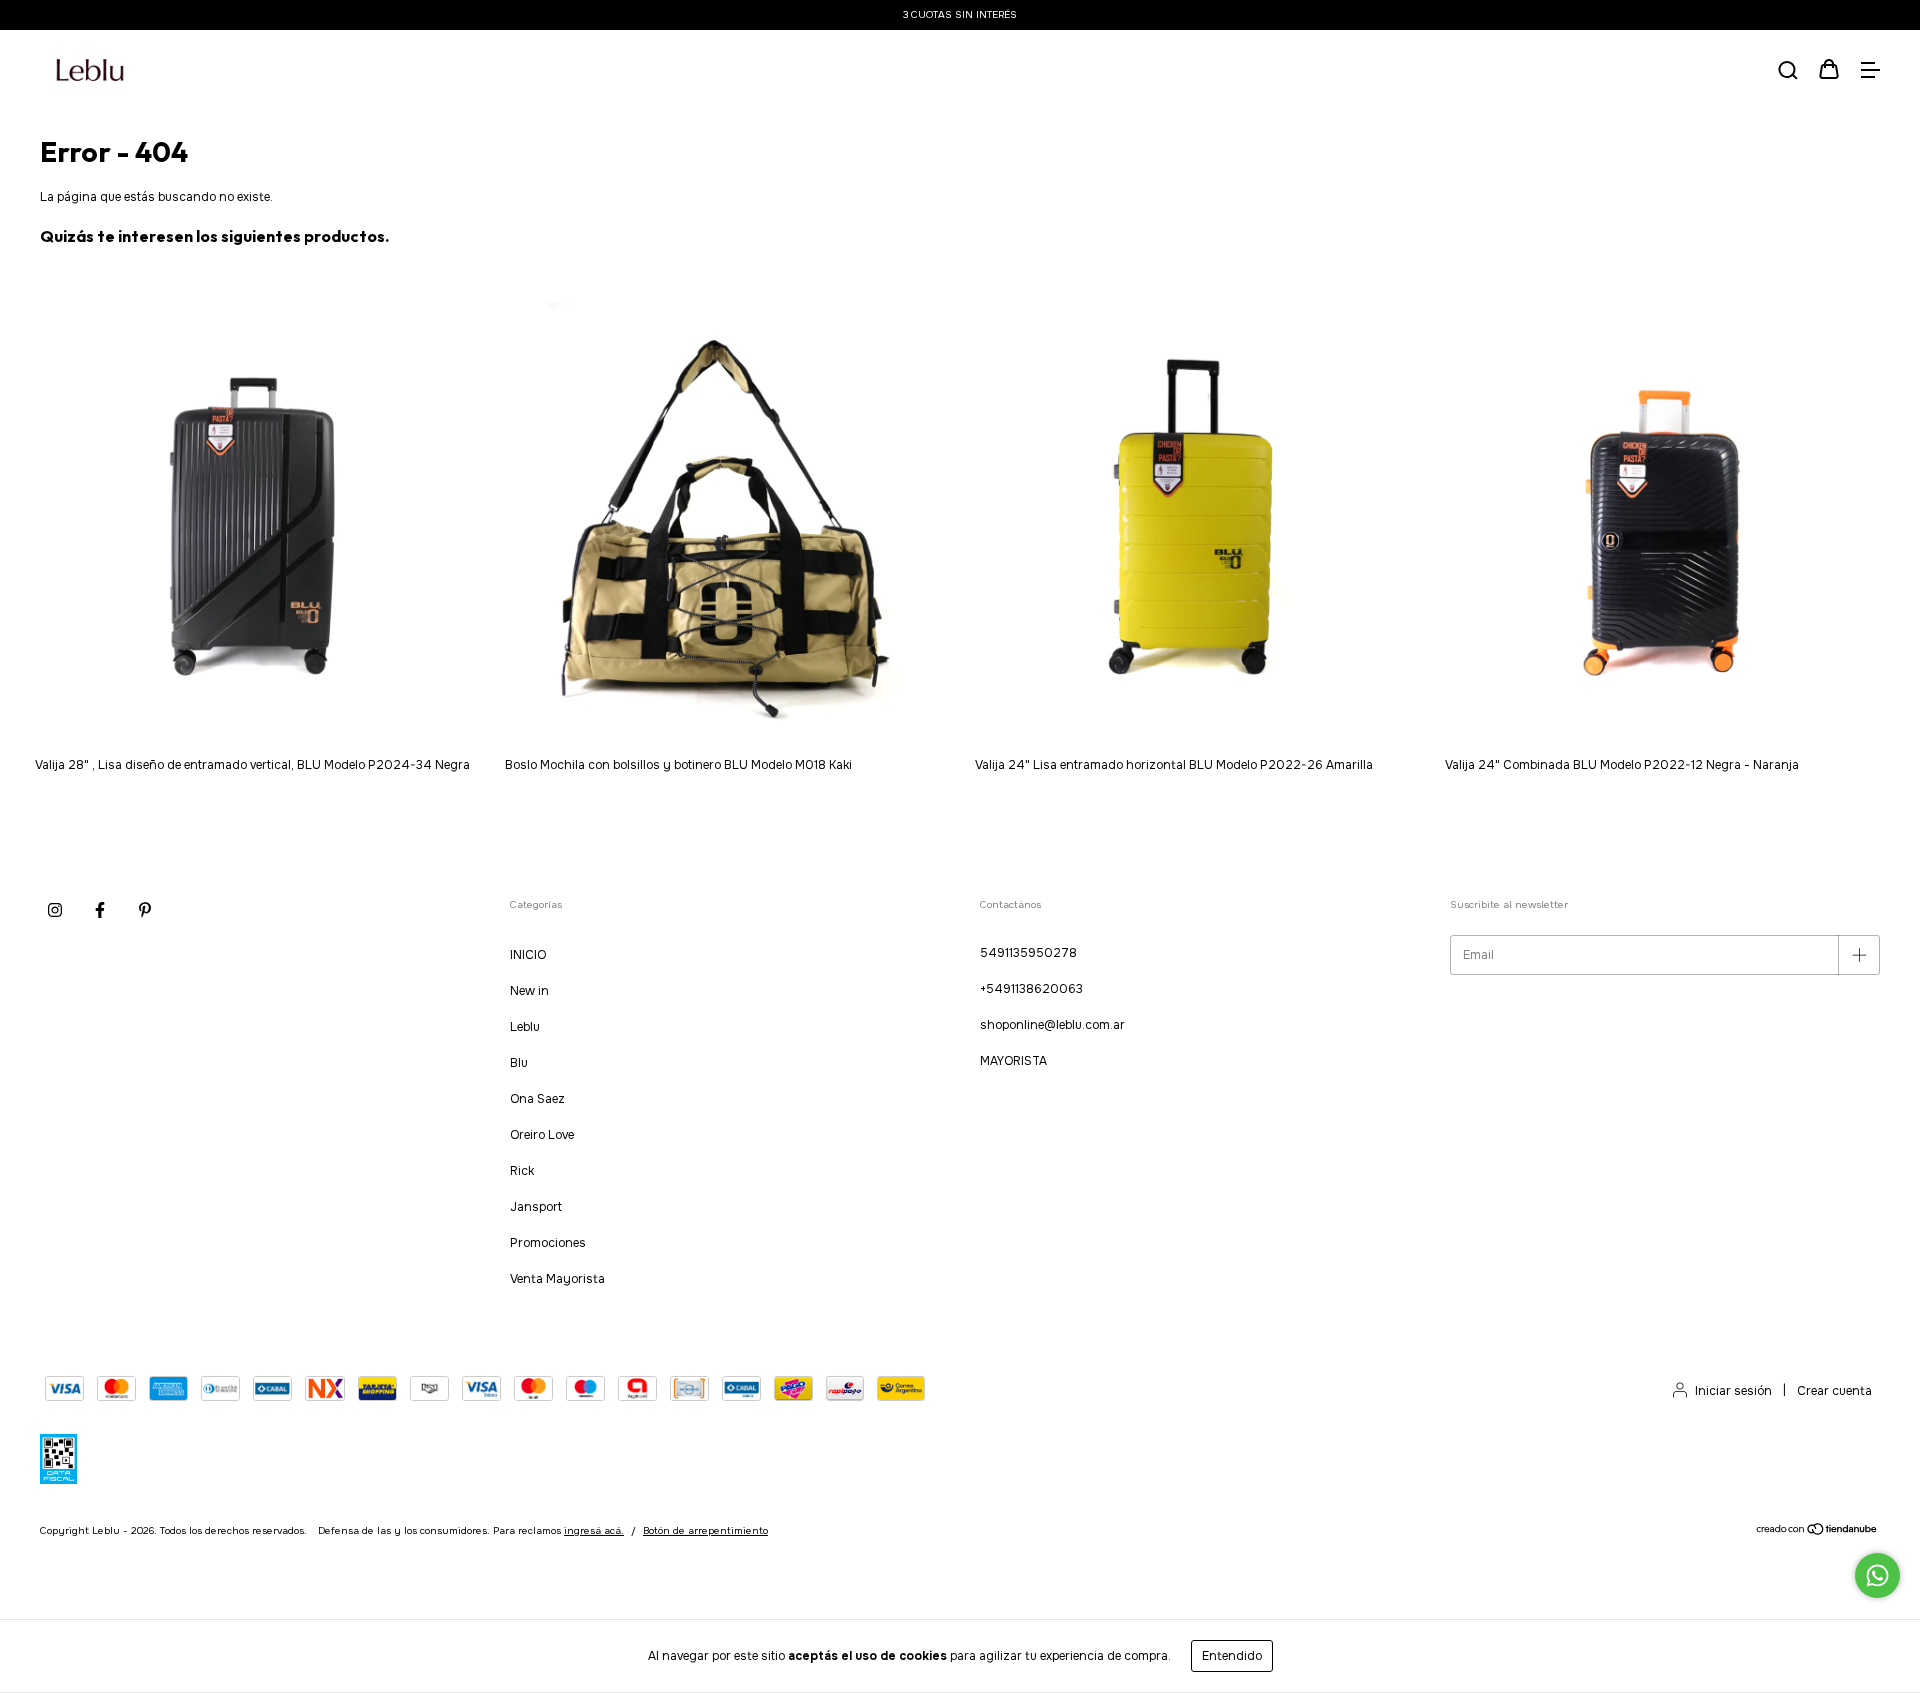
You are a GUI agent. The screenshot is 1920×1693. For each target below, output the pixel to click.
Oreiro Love (542, 1135)
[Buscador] (1788, 72)
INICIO (528, 955)
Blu (519, 1063)
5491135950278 (1028, 953)
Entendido (1232, 1656)
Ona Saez (537, 1099)
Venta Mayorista (557, 1279)
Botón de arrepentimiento (705, 1530)
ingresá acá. (594, 1530)
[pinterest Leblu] (145, 911)
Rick (522, 1171)
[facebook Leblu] (100, 911)
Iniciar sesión (1733, 1391)
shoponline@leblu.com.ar (1052, 1025)
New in (529, 991)
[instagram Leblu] (55, 911)
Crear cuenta (1834, 1391)
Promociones (548, 1243)
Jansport (536, 1207)
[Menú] (1870, 72)
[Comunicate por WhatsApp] (1877, 1575)
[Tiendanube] (1817, 1532)
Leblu (525, 1027)
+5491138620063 (1031, 989)
